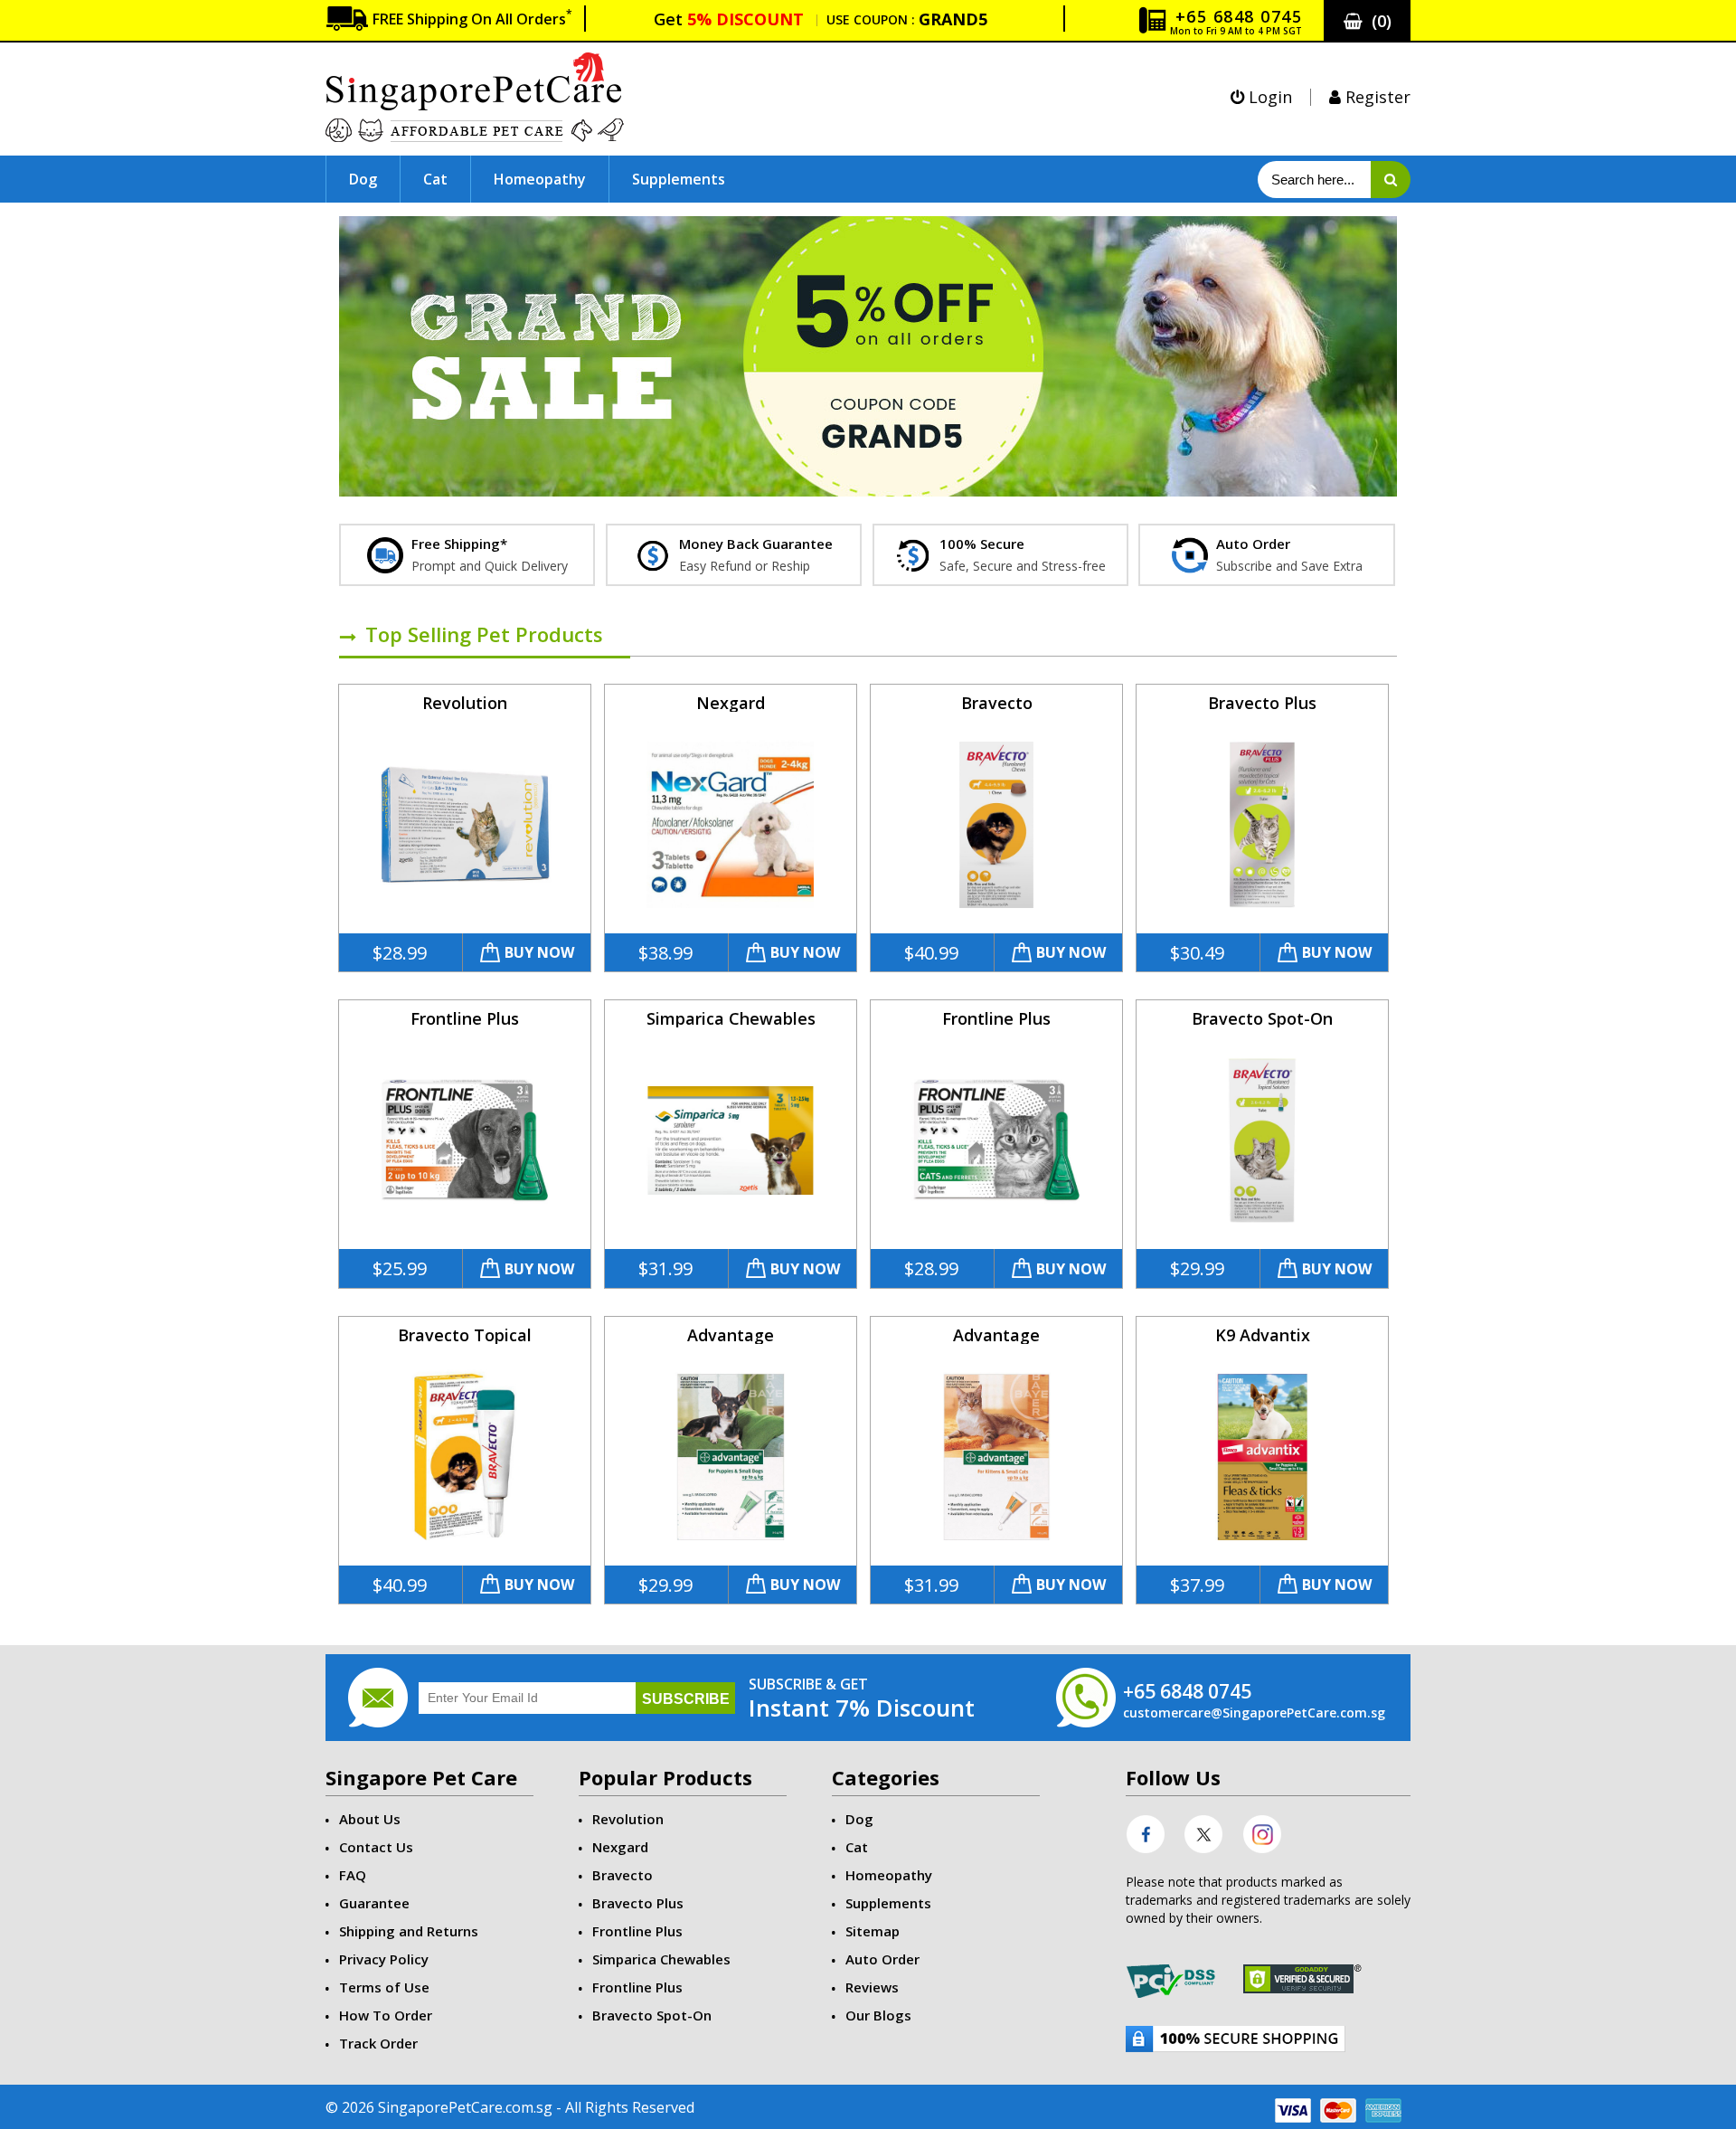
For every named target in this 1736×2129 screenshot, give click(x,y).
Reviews (872, 1987)
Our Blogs (878, 2015)
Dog (363, 179)
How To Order (386, 2015)
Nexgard (731, 703)
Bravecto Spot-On (1262, 1018)
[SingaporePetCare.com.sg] (475, 95)
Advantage (731, 1335)
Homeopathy (540, 179)
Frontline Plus (465, 1018)
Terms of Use (384, 1987)
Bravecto (997, 703)
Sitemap (873, 1931)
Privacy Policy (384, 1959)
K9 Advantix (1263, 1335)
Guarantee (374, 1903)
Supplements (679, 179)
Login (1268, 97)
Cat (435, 179)
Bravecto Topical (465, 1335)
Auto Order (882, 1959)
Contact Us (376, 1847)
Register (1376, 97)
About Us (370, 1819)
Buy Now (539, 952)
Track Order (378, 2043)
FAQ (353, 1875)
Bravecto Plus (1262, 703)
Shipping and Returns (409, 1931)
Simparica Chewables (731, 1018)
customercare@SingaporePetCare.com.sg (1254, 1713)
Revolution (465, 703)
